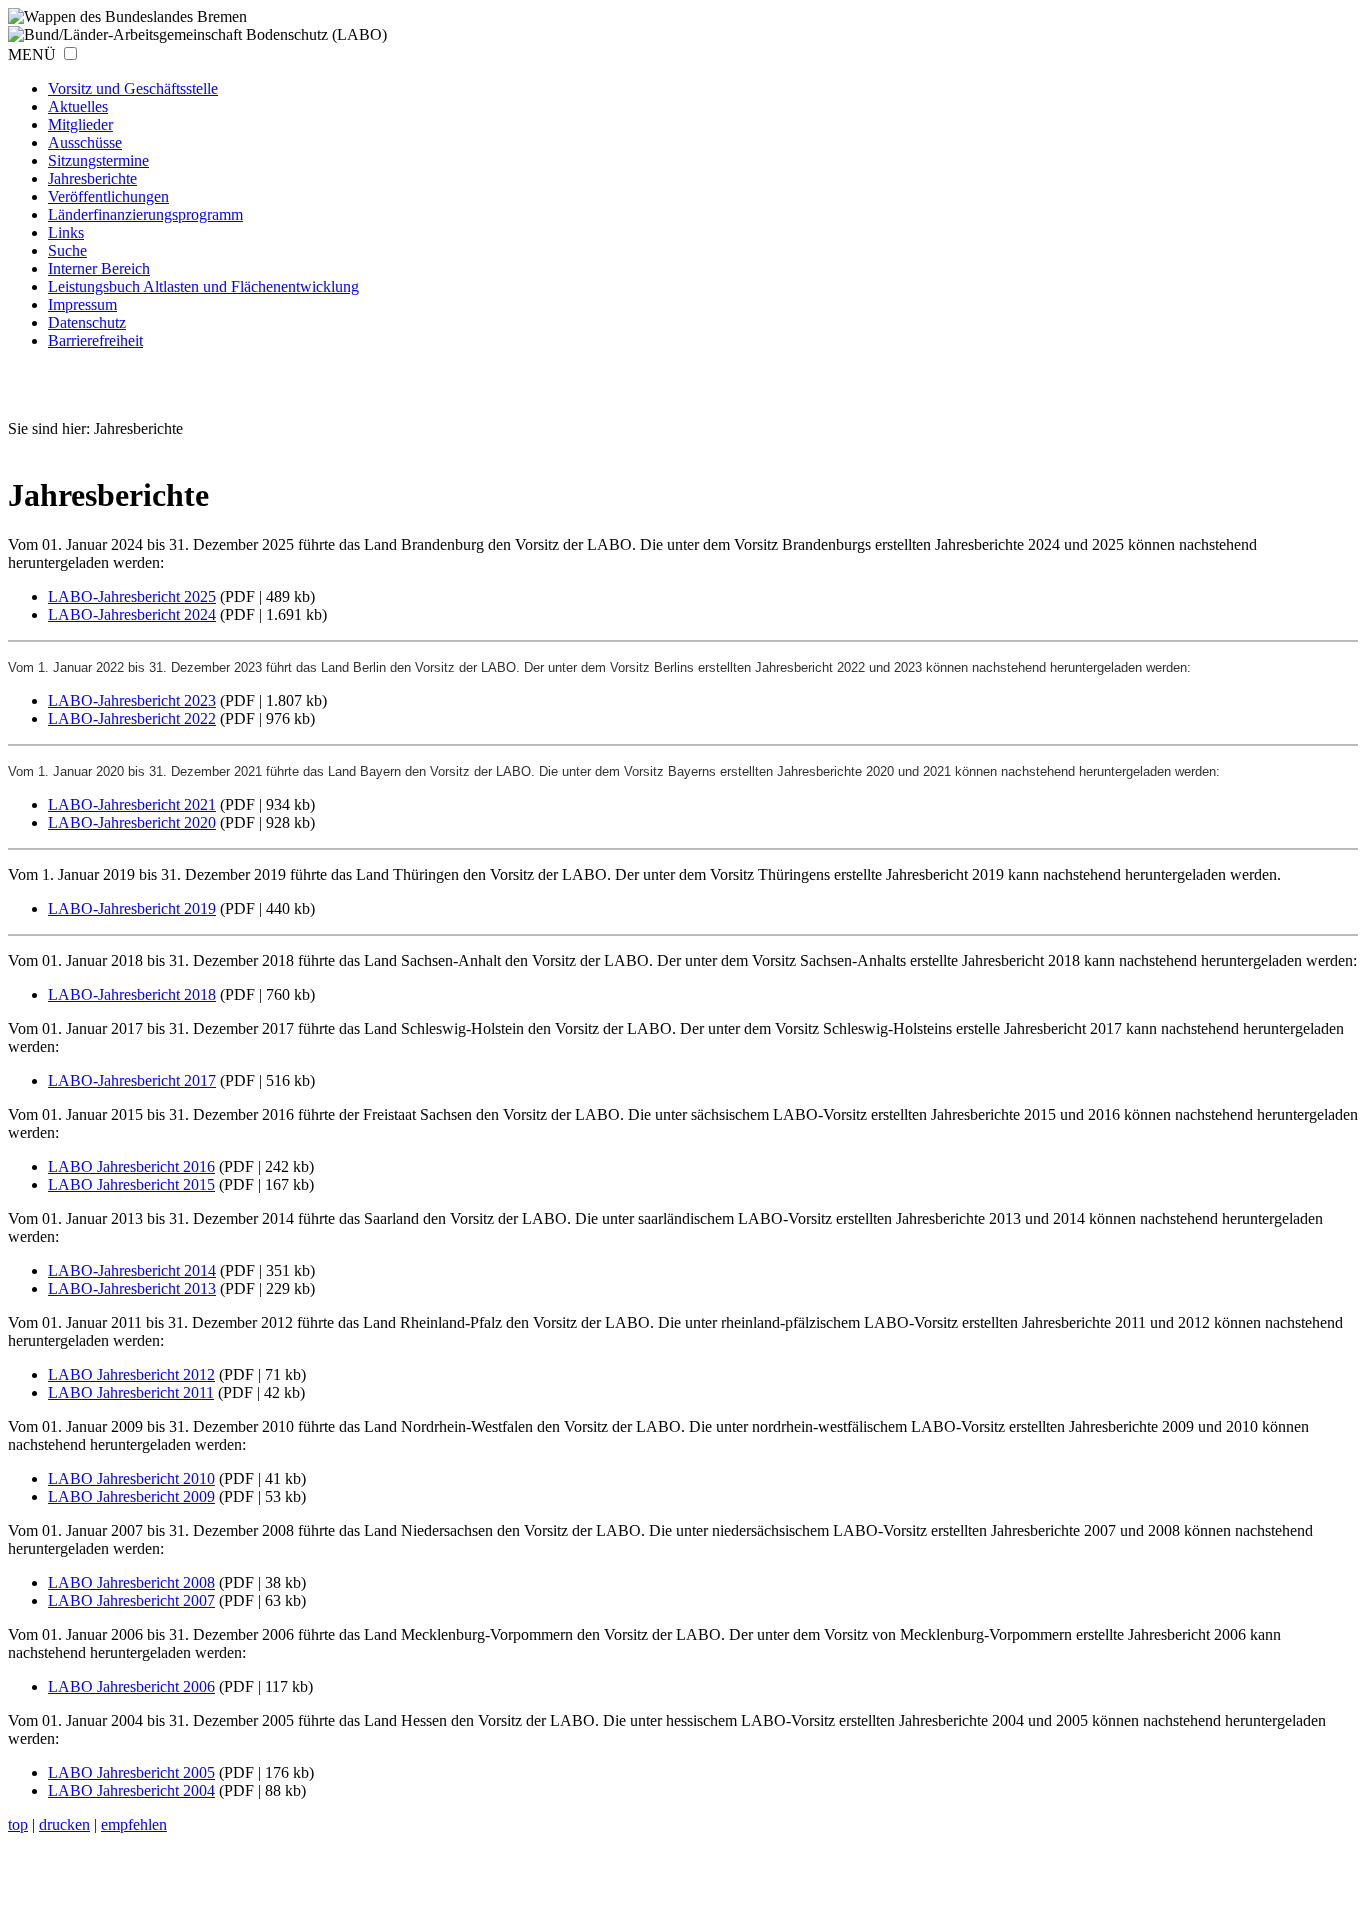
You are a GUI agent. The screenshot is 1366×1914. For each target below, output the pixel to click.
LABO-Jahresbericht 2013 (132, 1288)
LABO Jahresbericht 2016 (131, 1166)
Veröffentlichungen (108, 196)
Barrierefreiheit (95, 340)
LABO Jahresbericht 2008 (131, 1582)
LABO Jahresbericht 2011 (131, 1392)
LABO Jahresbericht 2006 (131, 1686)
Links (66, 232)
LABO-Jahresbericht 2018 (132, 994)
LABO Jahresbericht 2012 (131, 1374)
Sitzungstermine (98, 160)
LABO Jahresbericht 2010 (131, 1478)
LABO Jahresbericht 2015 (131, 1184)
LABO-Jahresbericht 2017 (132, 1080)
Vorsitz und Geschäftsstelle (133, 88)
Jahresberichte (92, 178)
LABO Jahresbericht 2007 (131, 1600)
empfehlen (134, 1824)
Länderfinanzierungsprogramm (145, 214)
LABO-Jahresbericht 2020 (132, 822)
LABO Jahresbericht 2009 (131, 1496)
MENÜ (32, 54)
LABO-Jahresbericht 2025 (132, 596)
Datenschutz (87, 322)
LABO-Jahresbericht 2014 (132, 1270)
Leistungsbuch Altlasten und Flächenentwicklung (203, 286)
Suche (67, 250)
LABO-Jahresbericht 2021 (132, 804)
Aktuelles (78, 106)
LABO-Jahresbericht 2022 (132, 718)
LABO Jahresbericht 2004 (131, 1790)
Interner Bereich (99, 268)
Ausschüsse (85, 142)
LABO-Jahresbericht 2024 (132, 614)
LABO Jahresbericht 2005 (131, 1772)
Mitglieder (80, 124)
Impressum (82, 304)
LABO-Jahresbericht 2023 (132, 700)
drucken (64, 1824)
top (18, 1824)
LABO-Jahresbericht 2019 (132, 908)
